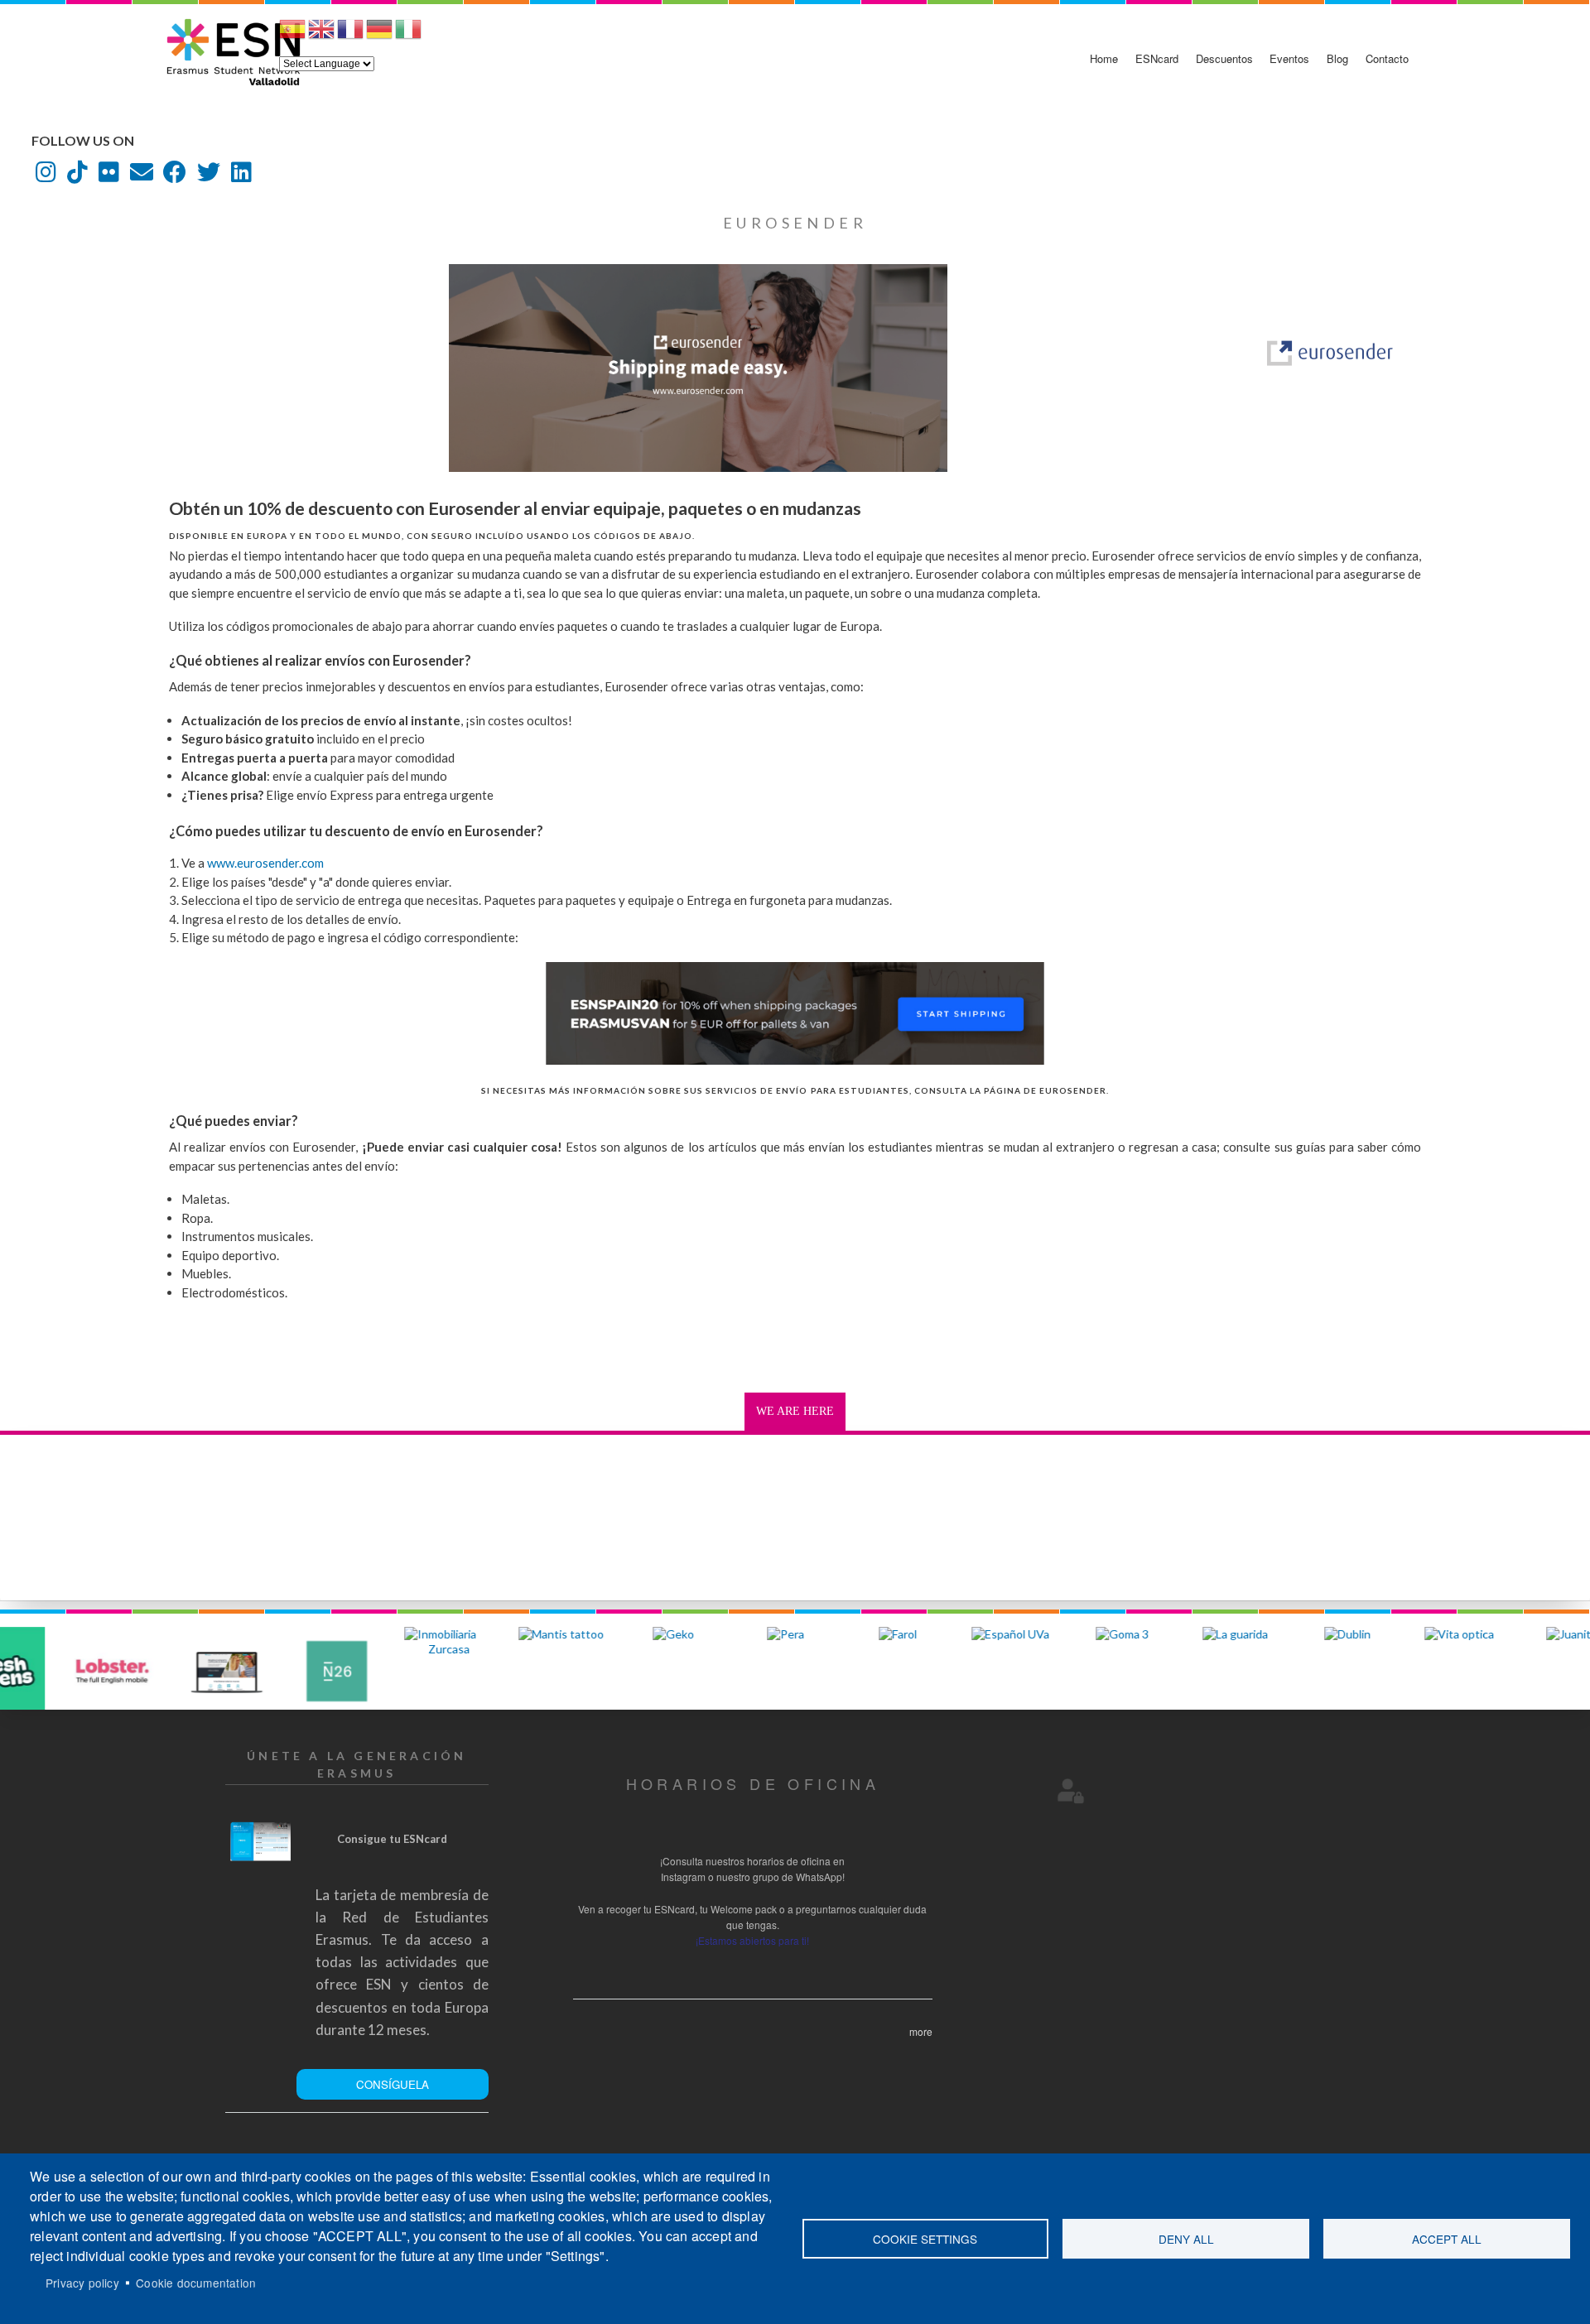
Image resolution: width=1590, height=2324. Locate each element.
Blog (1337, 58)
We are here (795, 1411)
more (921, 2031)
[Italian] (408, 36)
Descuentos (1224, 58)
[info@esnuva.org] (142, 176)
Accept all (1447, 2239)
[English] (321, 36)
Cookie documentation (196, 2283)
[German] (379, 36)
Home (1104, 58)
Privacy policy (82, 2283)
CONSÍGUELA (393, 2084)
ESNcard (1157, 58)
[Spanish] (292, 36)
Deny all (1186, 2239)
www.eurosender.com (265, 863)
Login (1071, 1791)
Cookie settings (925, 2239)
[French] (350, 36)
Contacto (1387, 58)
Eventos (1289, 58)
